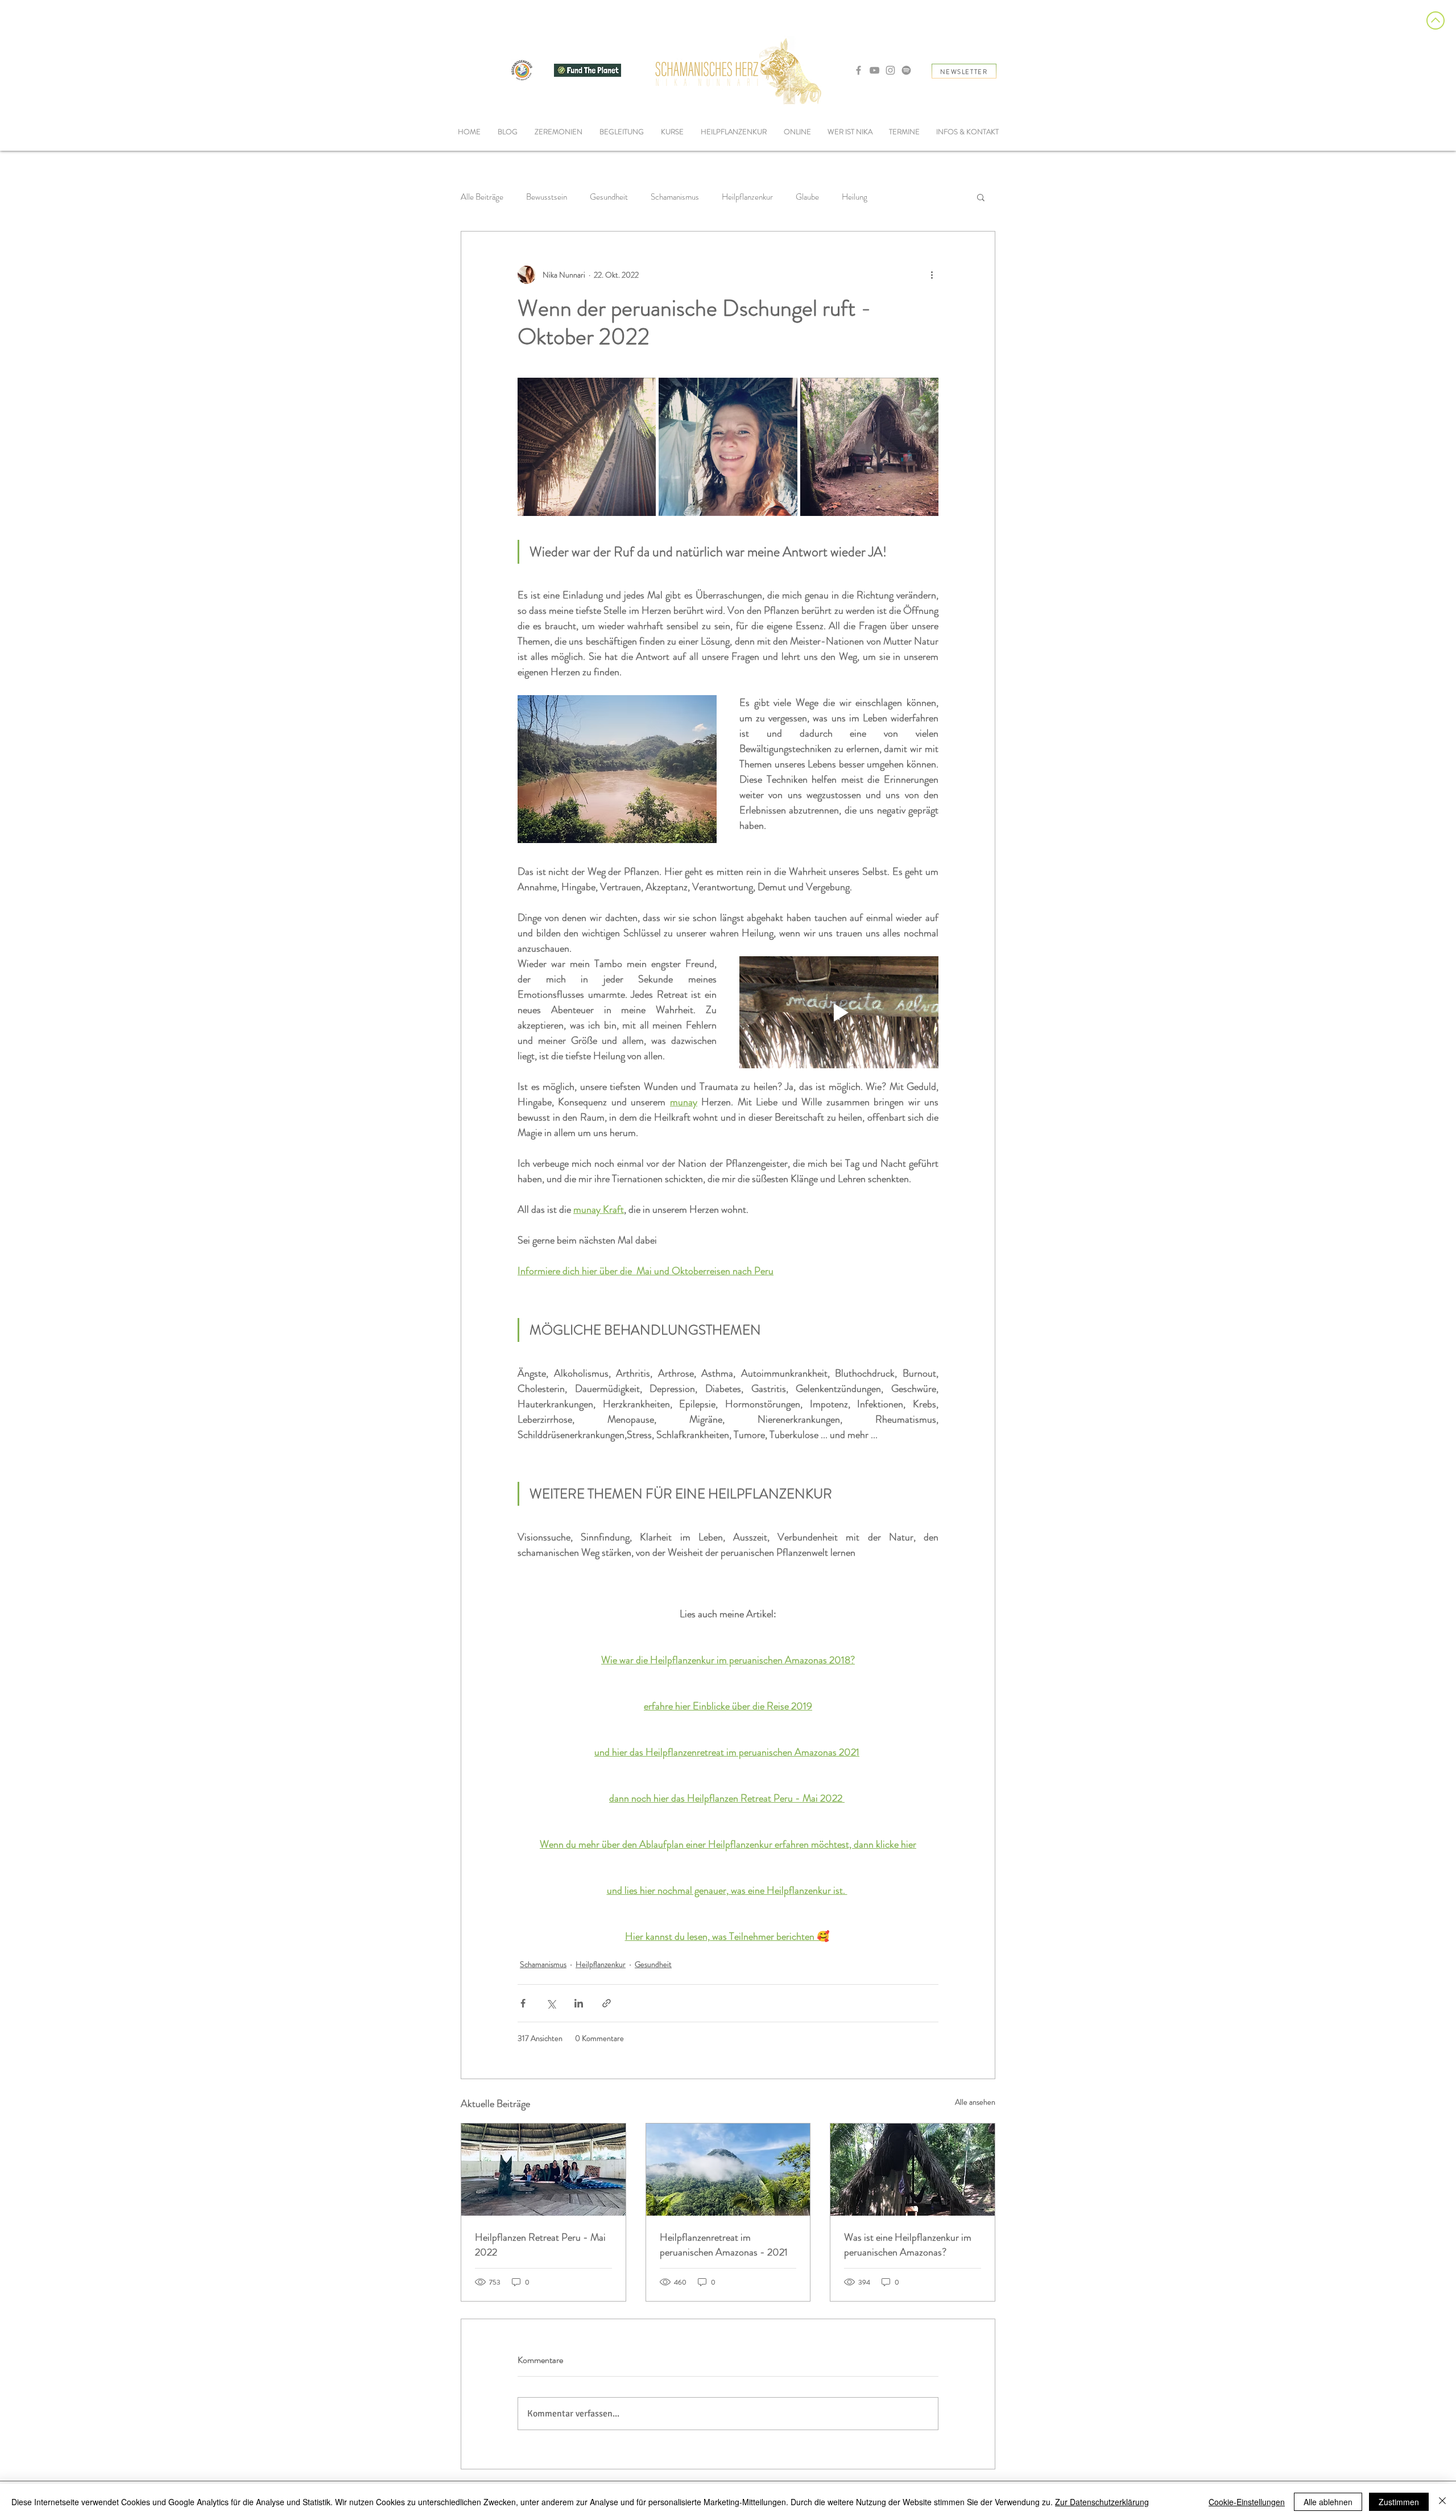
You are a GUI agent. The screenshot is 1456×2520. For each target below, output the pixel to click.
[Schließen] (1442, 2502)
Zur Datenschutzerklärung (1102, 2502)
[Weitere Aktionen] (932, 275)
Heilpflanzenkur (747, 197)
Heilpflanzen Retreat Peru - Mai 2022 (540, 2245)
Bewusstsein (547, 197)
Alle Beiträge (482, 197)
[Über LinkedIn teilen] (579, 2003)
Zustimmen (1399, 2502)
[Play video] (839, 1012)
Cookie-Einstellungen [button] (1247, 2502)
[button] (622, 132)
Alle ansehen (975, 2102)
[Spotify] (906, 70)
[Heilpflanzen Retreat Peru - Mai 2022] (543, 2170)
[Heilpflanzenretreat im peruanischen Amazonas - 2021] (728, 2170)
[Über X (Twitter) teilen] (551, 2003)
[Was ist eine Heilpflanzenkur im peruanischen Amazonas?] (913, 2170)
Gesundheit (609, 197)
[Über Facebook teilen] (523, 2003)
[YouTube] (874, 70)
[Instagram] (890, 70)
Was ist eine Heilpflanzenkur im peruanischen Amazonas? (908, 2245)
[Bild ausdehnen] (587, 447)
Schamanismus (675, 197)
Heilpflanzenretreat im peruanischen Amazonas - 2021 (724, 2245)
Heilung (855, 197)
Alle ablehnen (1328, 2502)
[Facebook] (859, 70)
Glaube (807, 197)
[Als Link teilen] (607, 2003)
